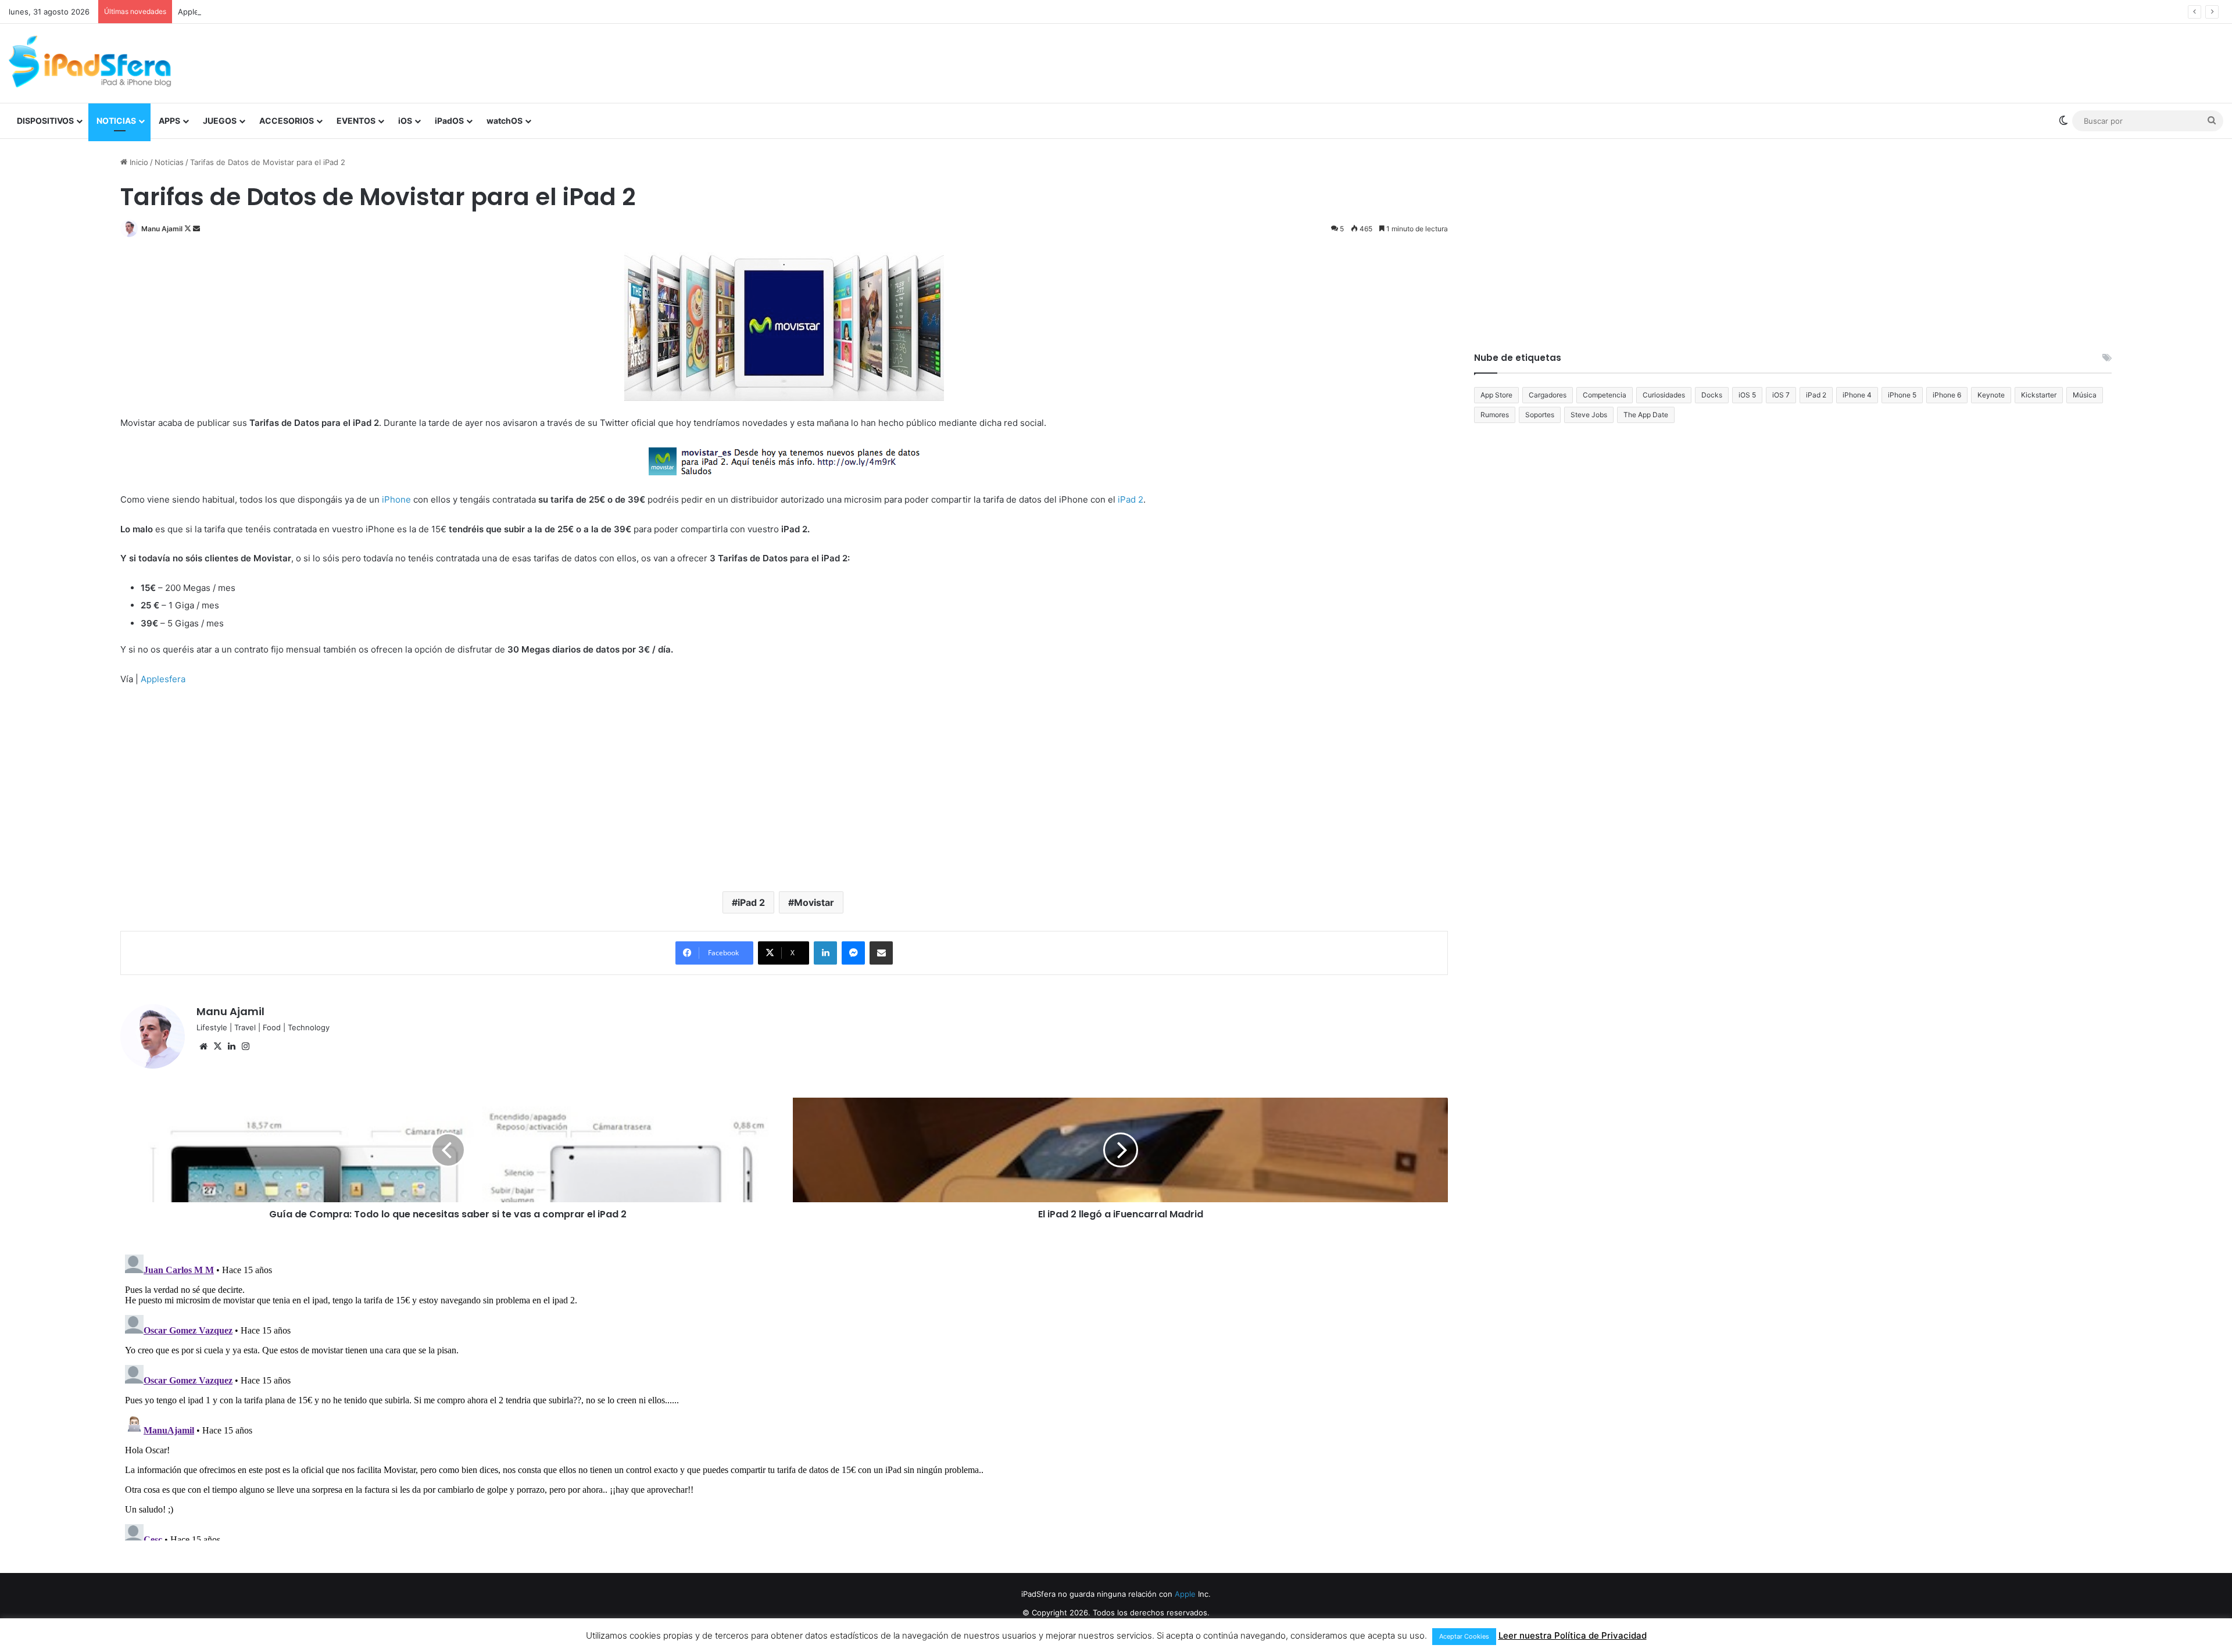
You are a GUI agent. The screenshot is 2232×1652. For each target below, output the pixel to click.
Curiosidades (1664, 395)
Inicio (138, 162)
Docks (1712, 395)
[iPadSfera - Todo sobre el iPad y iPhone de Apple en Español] (90, 62)
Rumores (1495, 415)
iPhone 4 (1857, 395)
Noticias (169, 162)
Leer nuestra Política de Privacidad (1573, 1635)
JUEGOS (220, 121)
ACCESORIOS (287, 121)
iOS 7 (1781, 395)
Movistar (814, 902)
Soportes (1540, 415)
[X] (217, 1047)
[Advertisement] (1488, 62)
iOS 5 (1747, 395)
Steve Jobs (1589, 415)
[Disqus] (784, 1395)
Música (2085, 395)
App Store (1496, 395)
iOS (405, 121)
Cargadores (1548, 395)
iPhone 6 (1947, 395)
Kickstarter (2039, 395)
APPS (169, 121)
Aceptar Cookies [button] (1464, 1636)
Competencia (1605, 395)
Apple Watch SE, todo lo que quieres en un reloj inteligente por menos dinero (319, 12)
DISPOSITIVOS (45, 121)
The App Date (1646, 415)
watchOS (505, 121)
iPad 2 (751, 902)
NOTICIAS (116, 121)
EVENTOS (356, 121)
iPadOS (449, 121)
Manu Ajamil (162, 229)
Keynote (1991, 395)
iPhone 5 (1902, 395)
